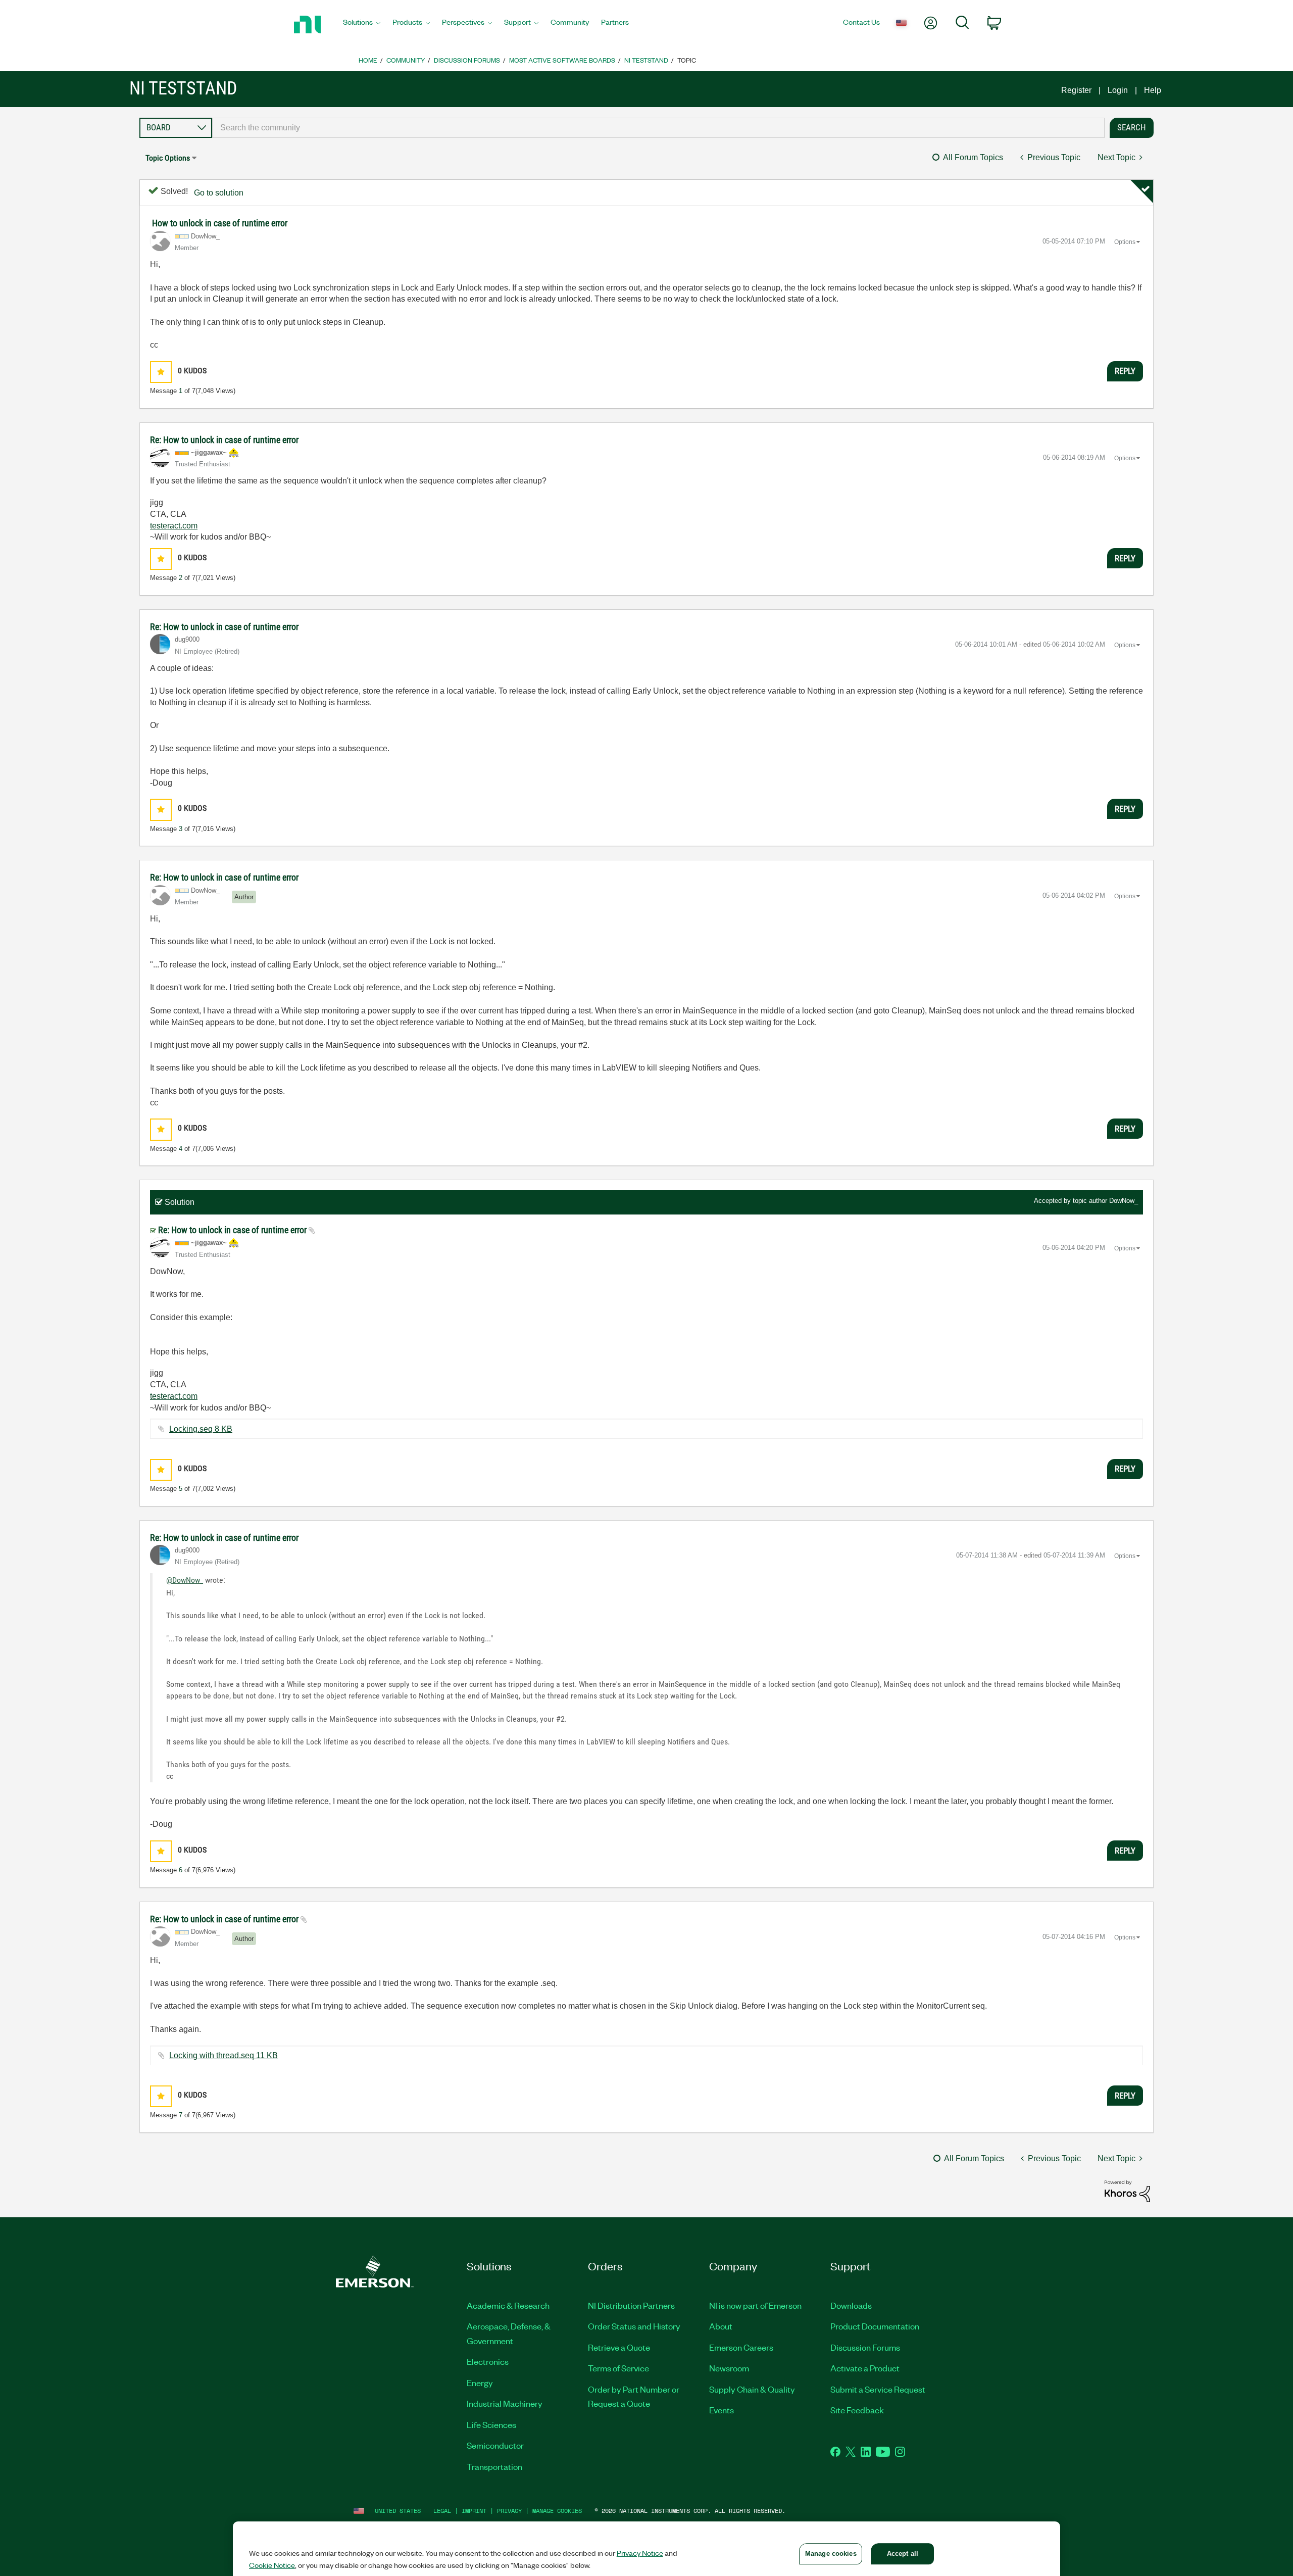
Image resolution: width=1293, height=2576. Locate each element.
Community (406, 60)
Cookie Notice (272, 2565)
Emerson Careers (741, 2347)
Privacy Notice (640, 2553)
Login (1118, 90)
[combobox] (658, 128)
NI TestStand (646, 60)
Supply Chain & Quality (752, 2389)
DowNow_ (1124, 1201)
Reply (1125, 371)
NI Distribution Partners (631, 2305)
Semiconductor (495, 2445)
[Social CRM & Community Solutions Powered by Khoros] (1127, 2191)
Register (1076, 90)
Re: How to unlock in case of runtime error (224, 440)
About (721, 2326)
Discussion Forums (467, 60)
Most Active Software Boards (562, 60)
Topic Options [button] (168, 158)
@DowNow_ (185, 1580)
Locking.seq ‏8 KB (201, 1429)
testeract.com (174, 526)
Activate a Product (865, 2368)
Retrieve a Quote (619, 2347)
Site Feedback (857, 2410)
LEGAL (442, 2511)
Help (1153, 90)
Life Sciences (491, 2424)
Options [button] (1125, 242)
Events (722, 2410)
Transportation (494, 2466)
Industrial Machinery (505, 2403)
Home (368, 60)
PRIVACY (509, 2511)
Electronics (488, 2361)
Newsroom (729, 2368)
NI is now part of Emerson (755, 2305)
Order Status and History (634, 2326)
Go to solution (219, 193)
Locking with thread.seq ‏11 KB (223, 2055)
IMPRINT (474, 2511)
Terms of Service (618, 2368)
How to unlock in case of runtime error (220, 223)
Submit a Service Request (878, 2389)
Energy (480, 2383)
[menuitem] (362, 25)
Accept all (903, 2554)
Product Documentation (875, 2326)
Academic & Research (508, 2305)
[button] (161, 372)
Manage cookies (557, 2511)
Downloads (851, 2305)
